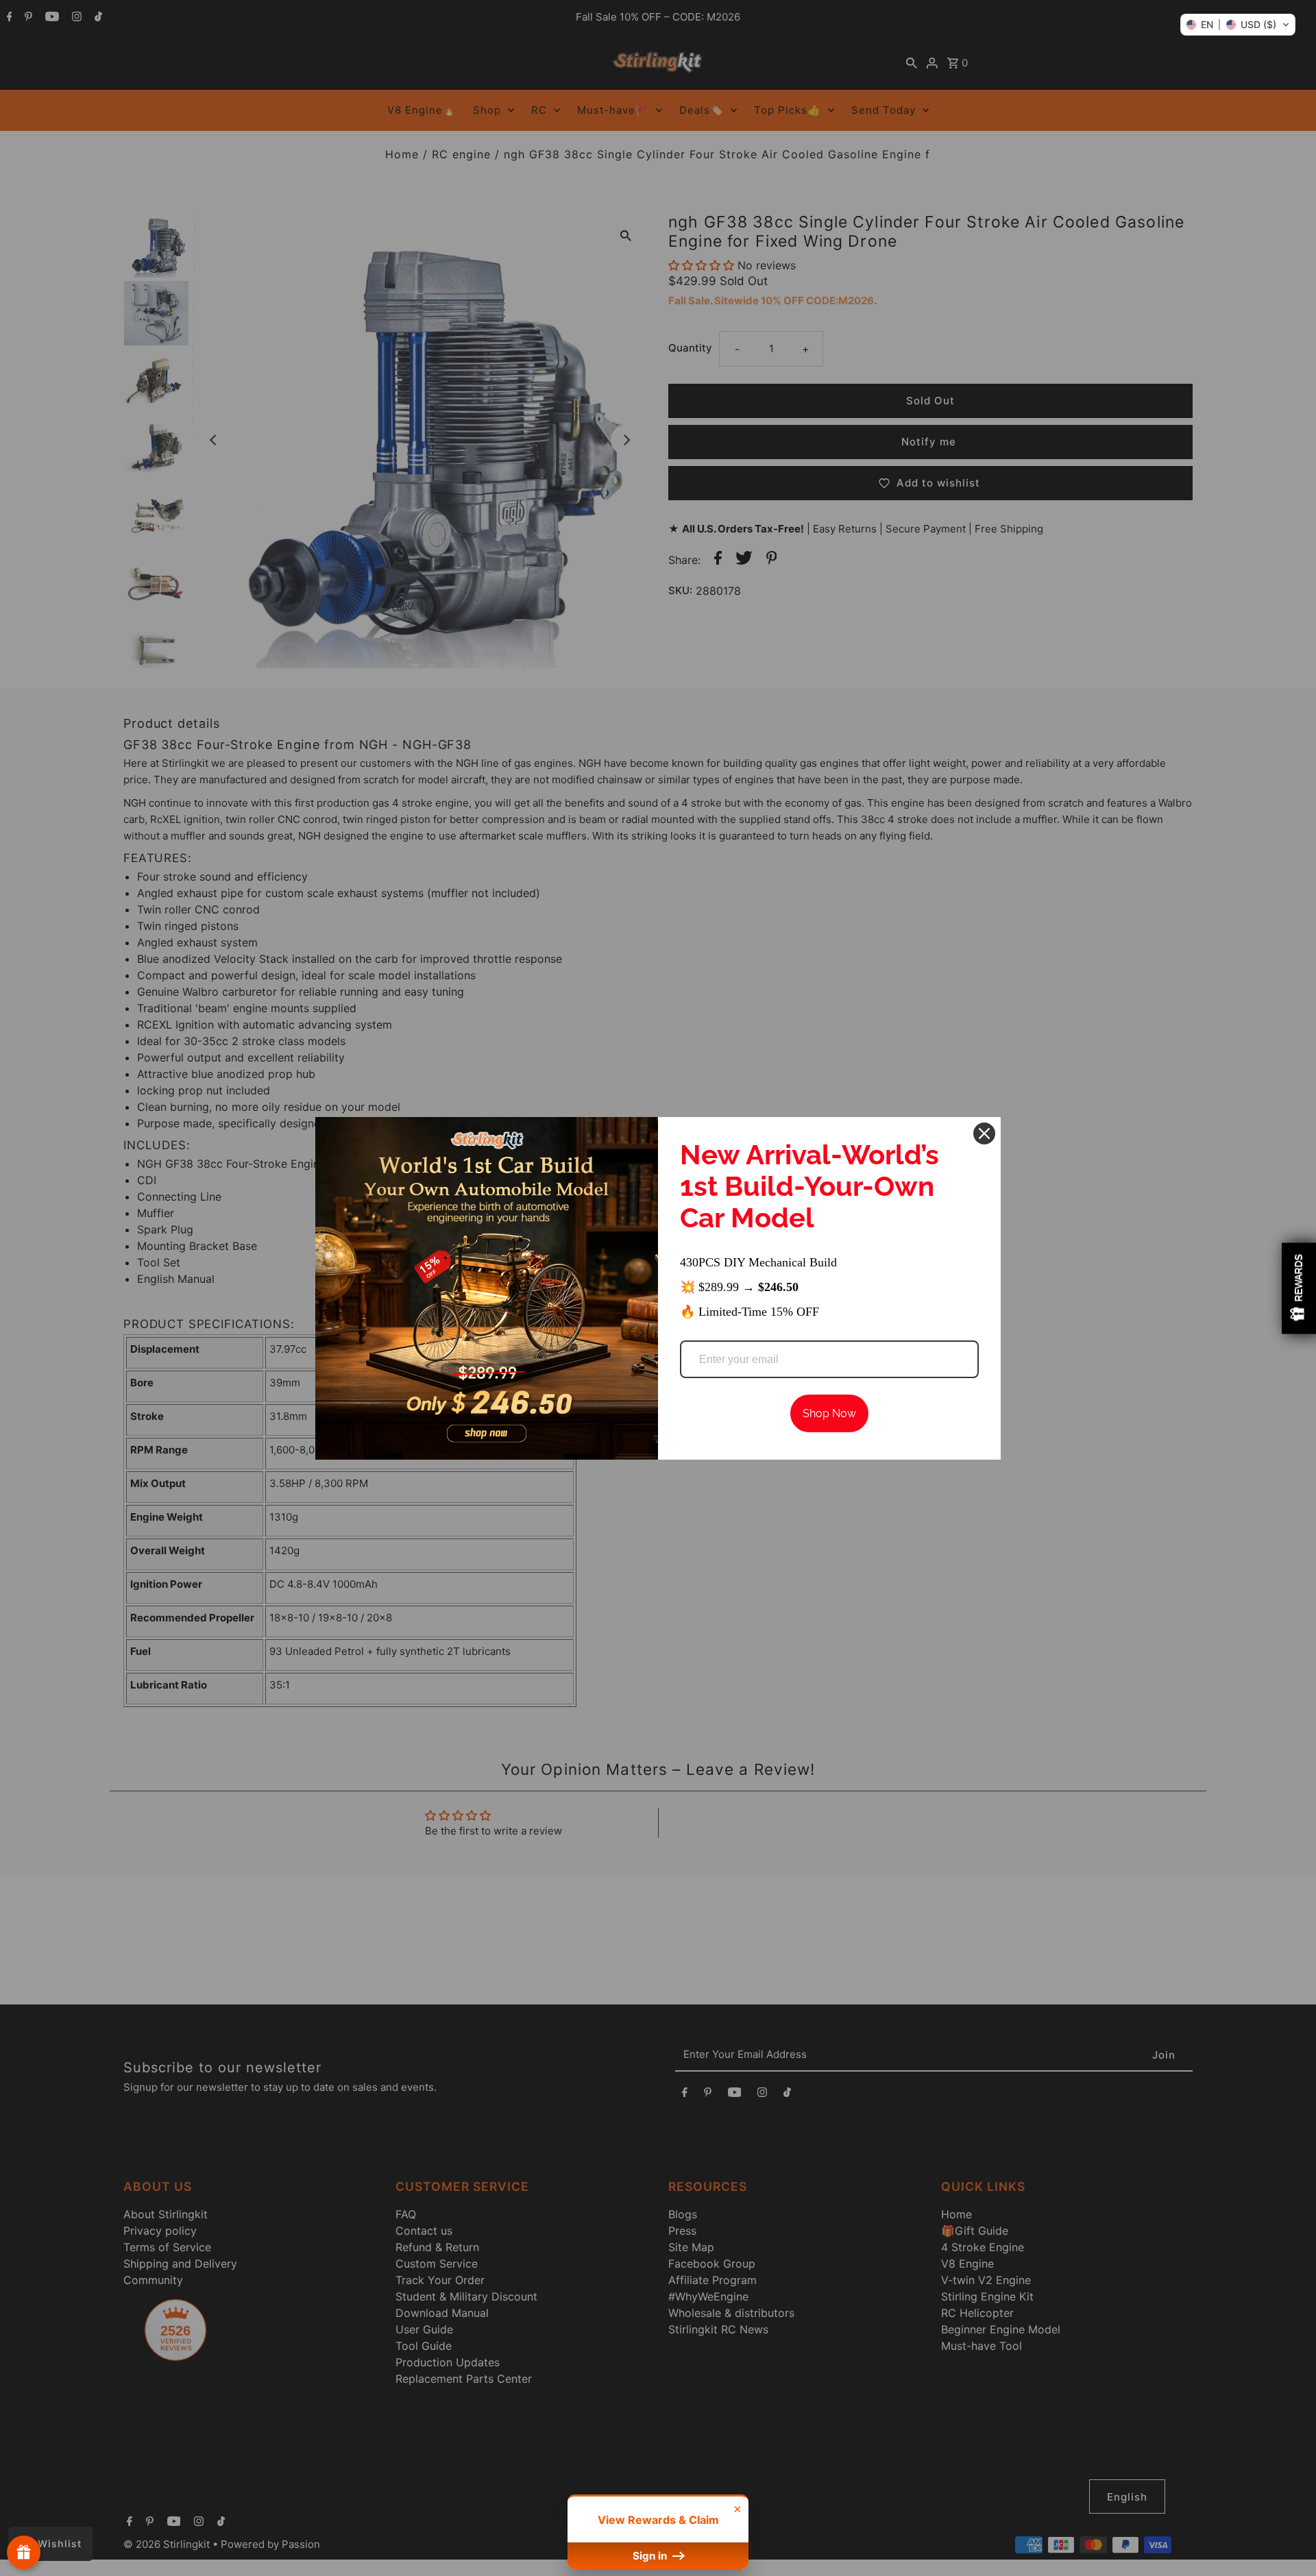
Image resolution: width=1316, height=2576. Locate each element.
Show (24, 2552)
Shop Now (829, 1413)
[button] (1238, 25)
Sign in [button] (651, 2556)
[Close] (984, 1133)
